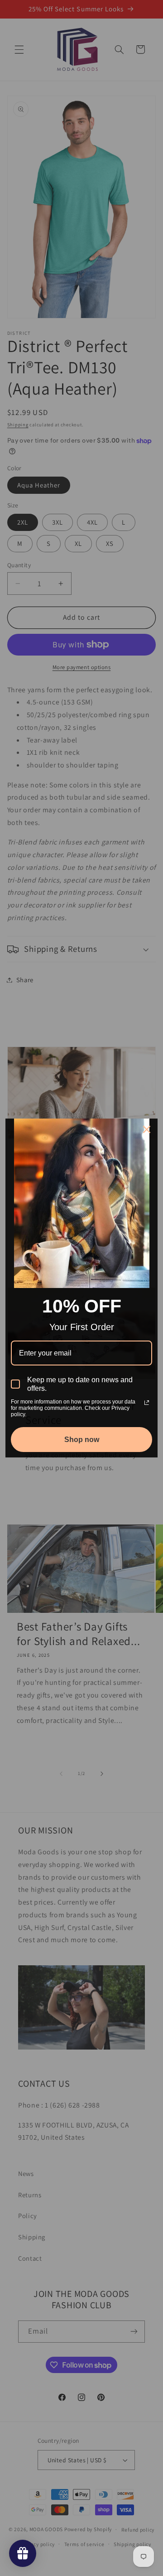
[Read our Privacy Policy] (147, 1403)
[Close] (147, 1129)
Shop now (82, 1440)
